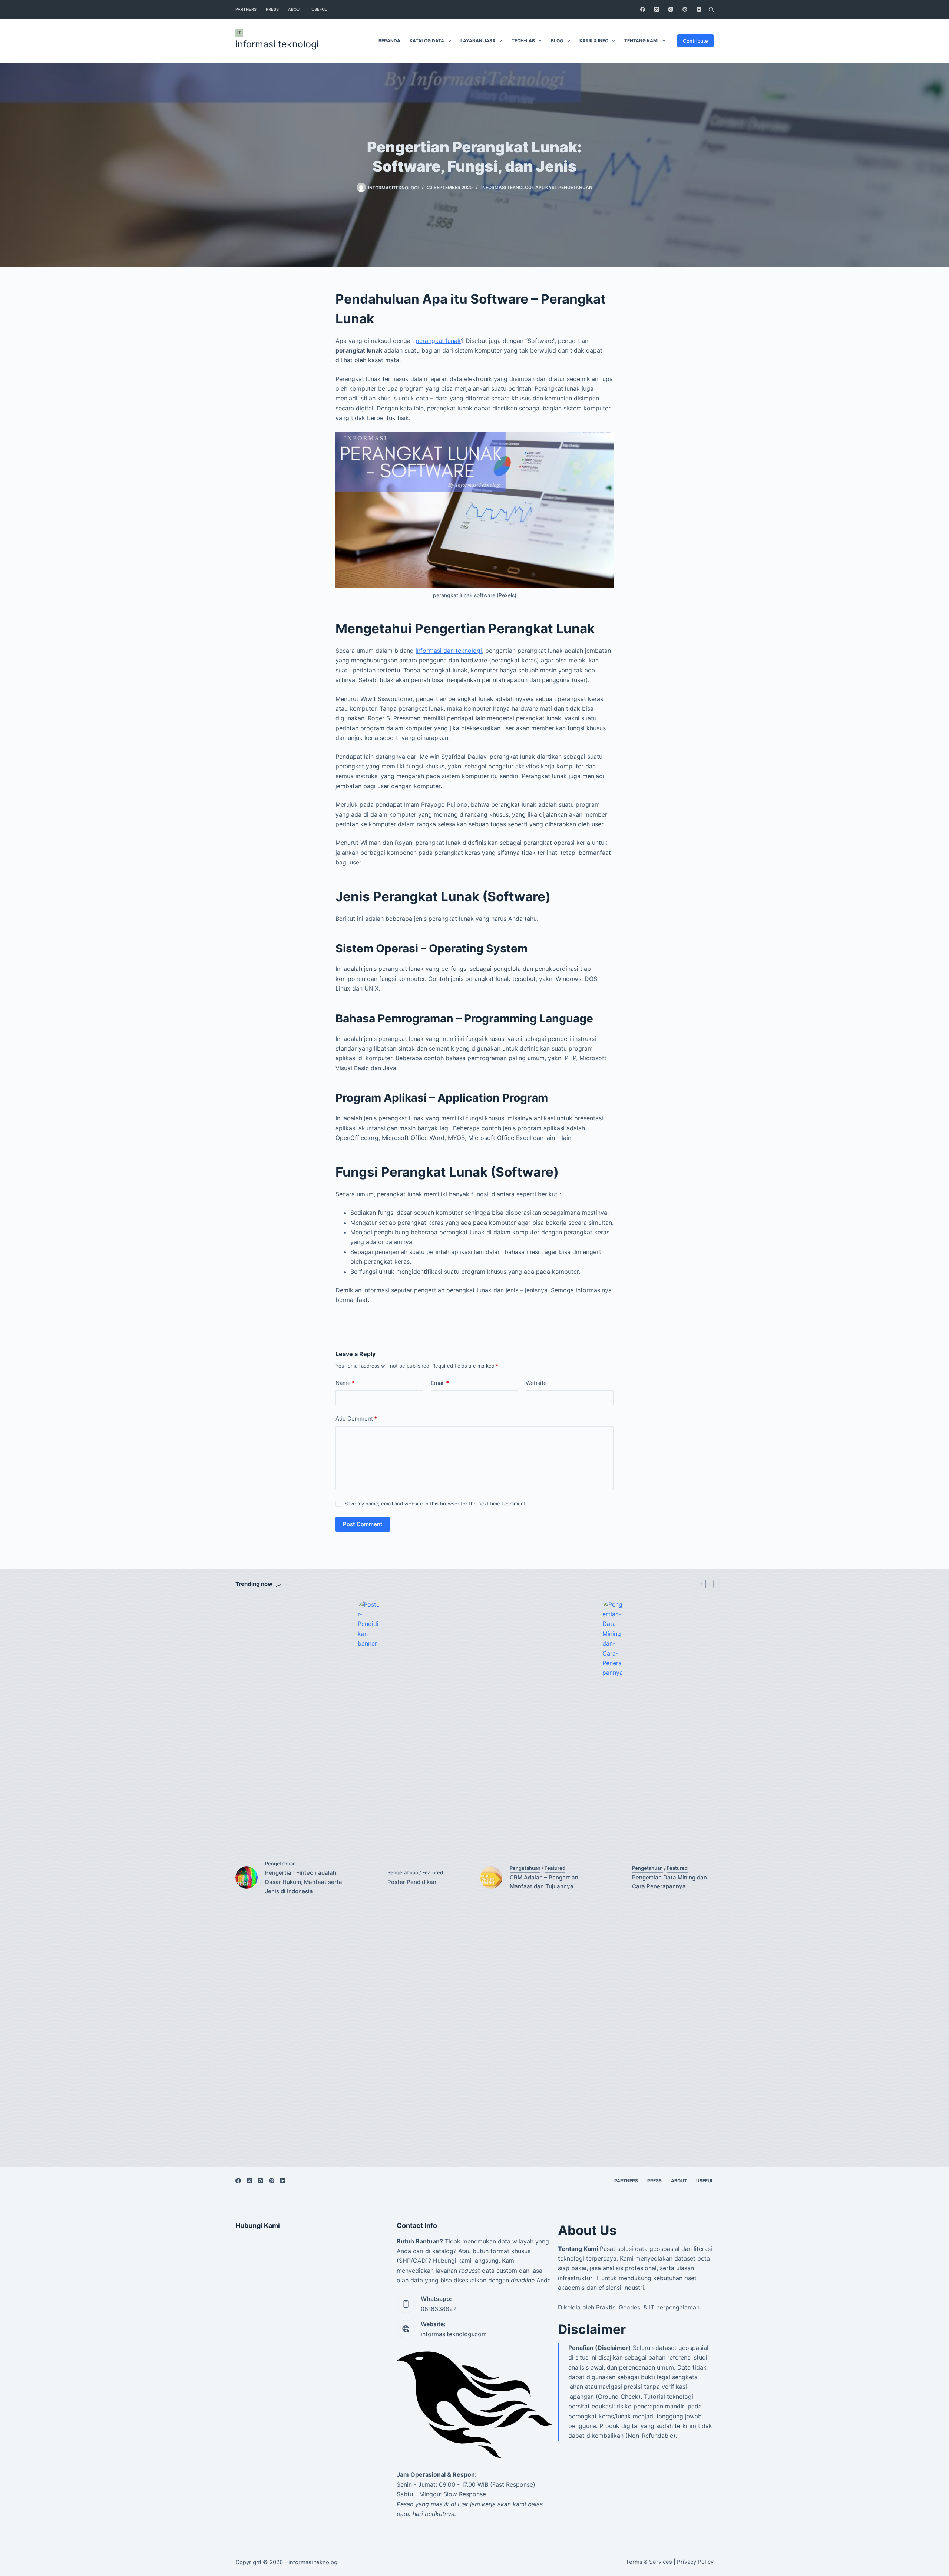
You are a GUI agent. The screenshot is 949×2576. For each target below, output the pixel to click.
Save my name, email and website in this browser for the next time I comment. (436, 1504)
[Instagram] (671, 9)
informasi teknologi (277, 44)
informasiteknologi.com (454, 2334)
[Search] (711, 9)
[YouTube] (699, 9)
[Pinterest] (685, 9)
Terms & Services (649, 2562)
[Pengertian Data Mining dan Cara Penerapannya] (614, 1878)
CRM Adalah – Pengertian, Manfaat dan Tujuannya (545, 1882)
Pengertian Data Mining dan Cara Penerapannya (669, 1882)
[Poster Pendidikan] (369, 1878)
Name (345, 1383)
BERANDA (389, 41)
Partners (246, 9)
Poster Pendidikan (412, 1882)
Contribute (695, 41)
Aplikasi (545, 187)
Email (440, 1383)
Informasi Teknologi (507, 187)
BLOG (557, 41)
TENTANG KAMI (641, 41)
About (295, 9)
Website (536, 1383)
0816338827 (439, 2309)
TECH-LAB (523, 41)
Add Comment (356, 1418)
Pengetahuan (575, 187)
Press (272, 9)
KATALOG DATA (427, 41)
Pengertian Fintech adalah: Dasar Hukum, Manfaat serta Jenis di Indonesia (304, 1882)
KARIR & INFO (594, 41)
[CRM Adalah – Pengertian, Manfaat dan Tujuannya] (491, 1878)
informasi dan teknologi (449, 651)
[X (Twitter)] (657, 9)
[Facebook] (643, 9)
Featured (433, 1872)
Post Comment (363, 1524)
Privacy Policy (695, 2562)
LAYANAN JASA (478, 41)
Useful (319, 9)
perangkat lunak (438, 341)
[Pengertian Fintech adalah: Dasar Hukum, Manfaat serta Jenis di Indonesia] (247, 1878)
